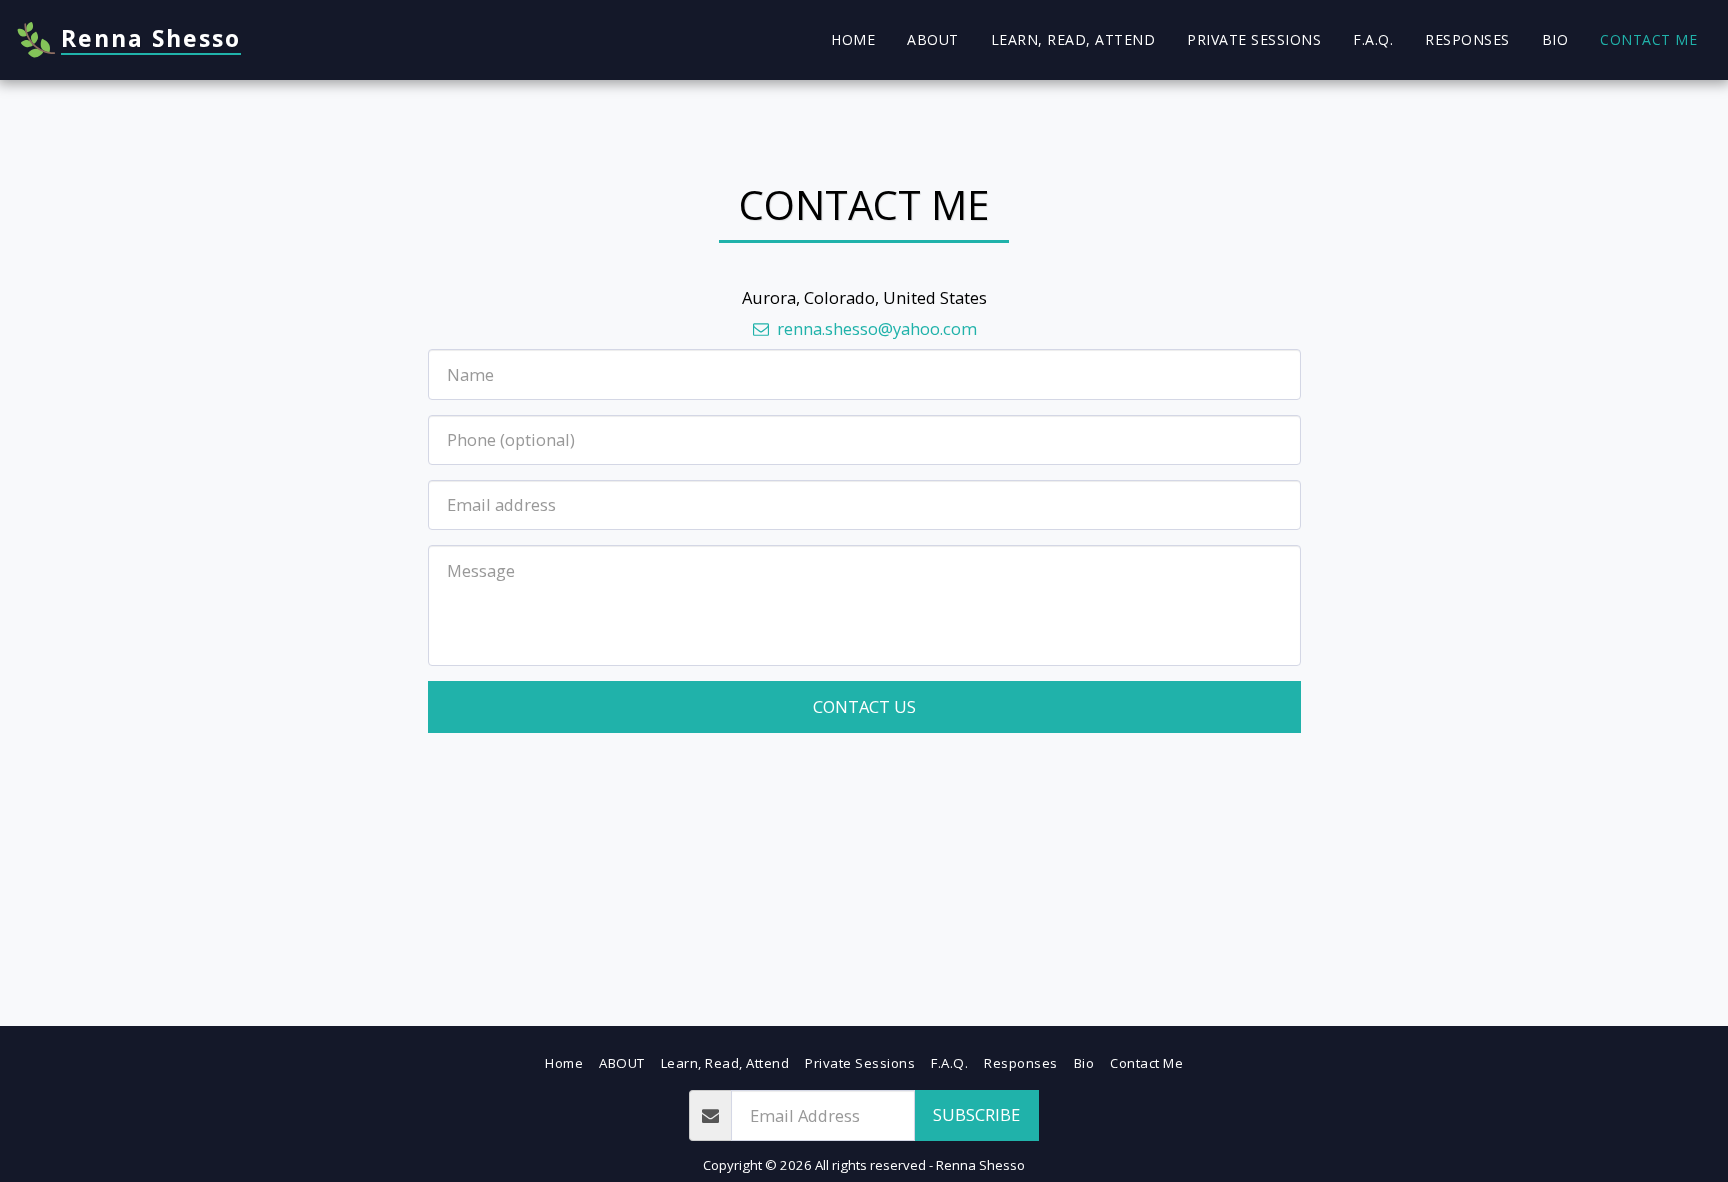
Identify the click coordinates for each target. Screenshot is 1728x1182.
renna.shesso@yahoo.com (877, 328)
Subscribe (976, 1114)
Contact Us (864, 706)
